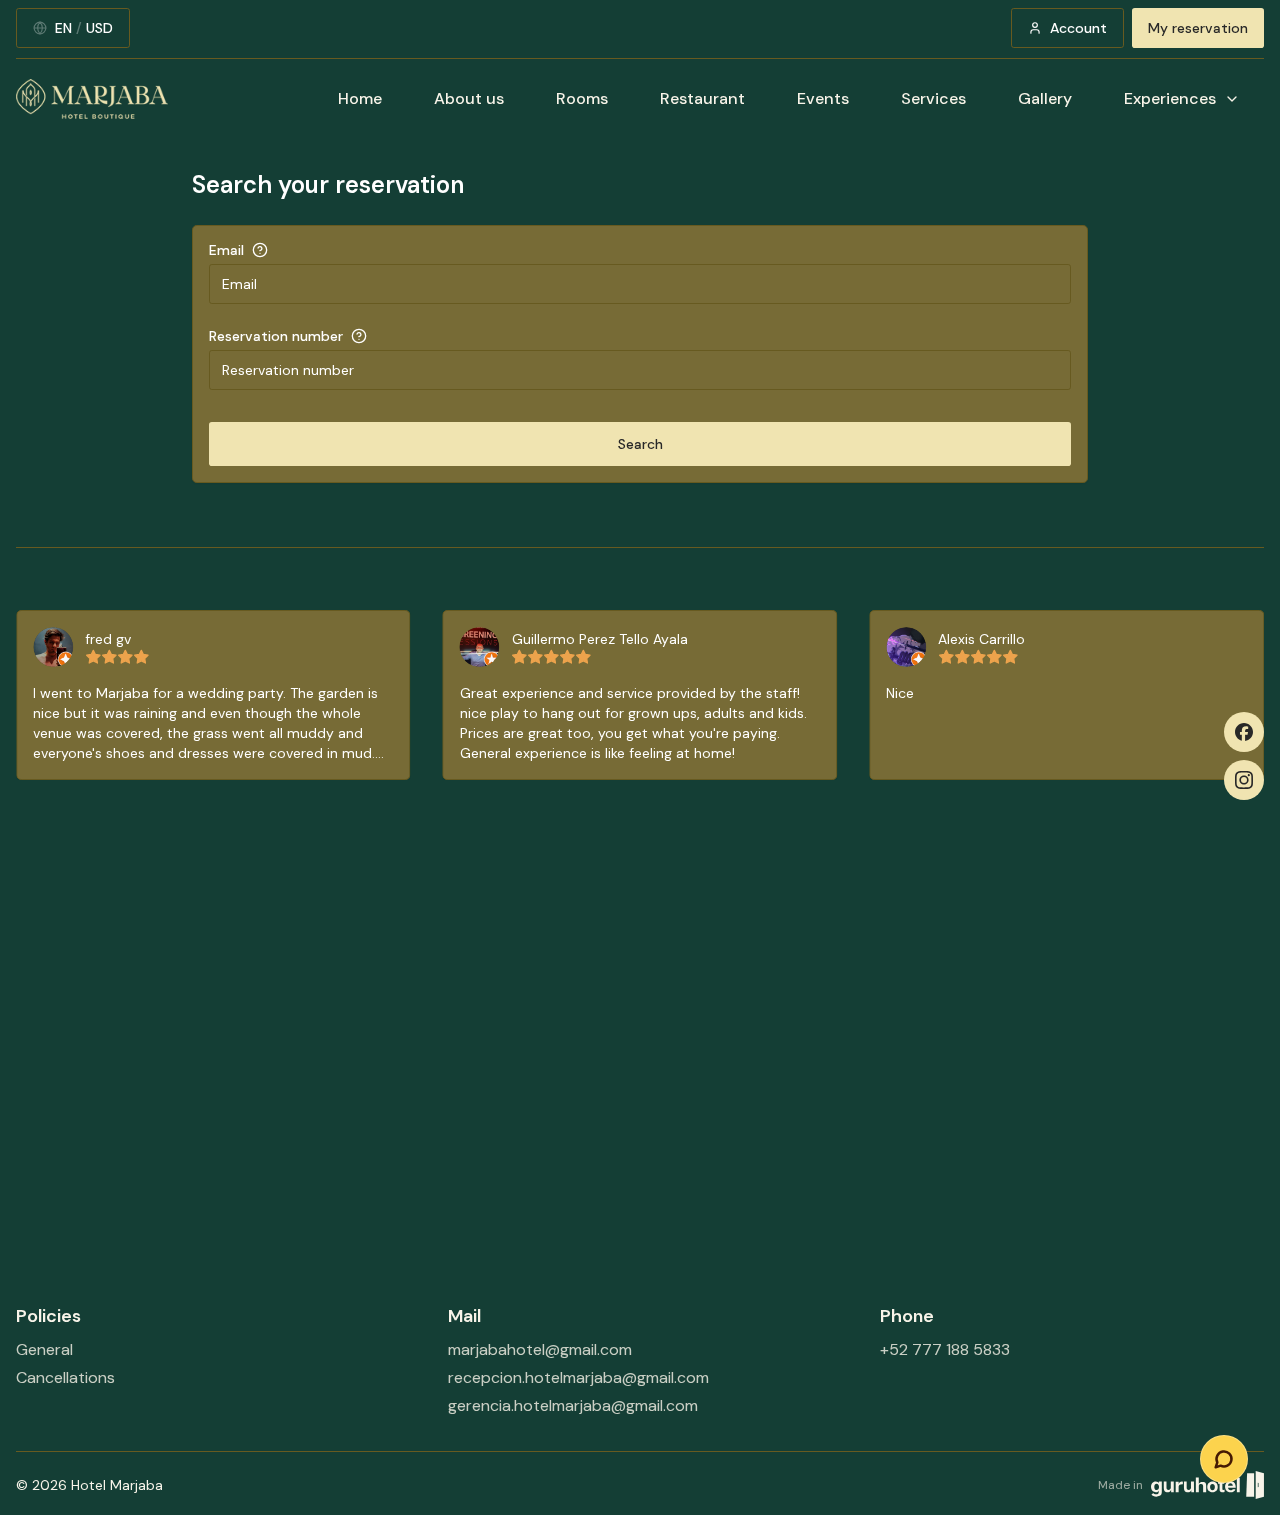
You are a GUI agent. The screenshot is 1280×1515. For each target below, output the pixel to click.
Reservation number (276, 336)
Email (226, 250)
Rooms (582, 98)
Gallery (1045, 98)
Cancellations (65, 1377)
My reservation (1198, 28)
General (44, 1349)
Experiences (1170, 98)
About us (469, 98)
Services (933, 98)
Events (823, 98)
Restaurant (702, 98)
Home (360, 98)
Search (640, 444)
